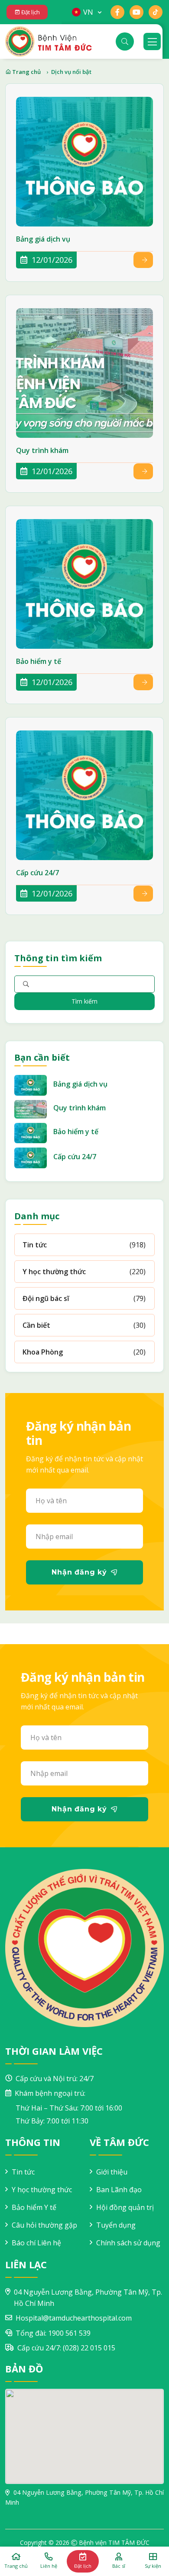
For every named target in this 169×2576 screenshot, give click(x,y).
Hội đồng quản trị (125, 2207)
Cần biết (36, 1325)
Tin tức (35, 1245)
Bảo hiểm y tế (39, 662)
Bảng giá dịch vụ (43, 239)
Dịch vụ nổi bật (71, 72)
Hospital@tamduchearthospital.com (74, 2318)
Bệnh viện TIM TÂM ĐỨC (114, 2543)
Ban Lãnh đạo (119, 2190)
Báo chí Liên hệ (36, 2243)
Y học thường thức (54, 1272)
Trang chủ (26, 72)
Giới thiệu (112, 2172)
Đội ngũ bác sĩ (46, 1298)
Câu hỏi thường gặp (44, 2225)
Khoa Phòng (43, 1352)
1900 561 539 (69, 2333)
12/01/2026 (51, 260)
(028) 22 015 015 (89, 2348)
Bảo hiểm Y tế (34, 2207)
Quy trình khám (42, 451)
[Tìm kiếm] (125, 41)
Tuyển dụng (116, 2225)
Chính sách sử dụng (128, 2243)
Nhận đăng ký (79, 1572)
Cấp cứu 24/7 (37, 873)
